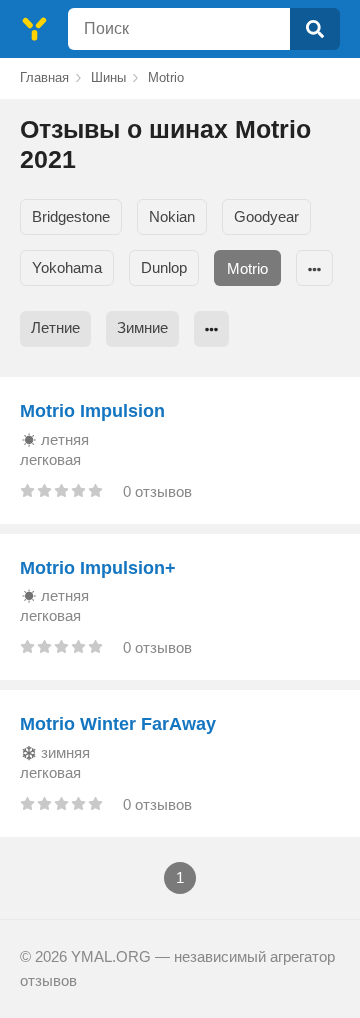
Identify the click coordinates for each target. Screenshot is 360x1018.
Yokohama (67, 267)
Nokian (172, 216)
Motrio (247, 268)
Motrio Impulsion (92, 411)
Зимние (142, 327)
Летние (55, 327)
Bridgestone (71, 216)
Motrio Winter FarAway (118, 724)
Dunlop (164, 267)
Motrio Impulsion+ (98, 568)
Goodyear (266, 216)
